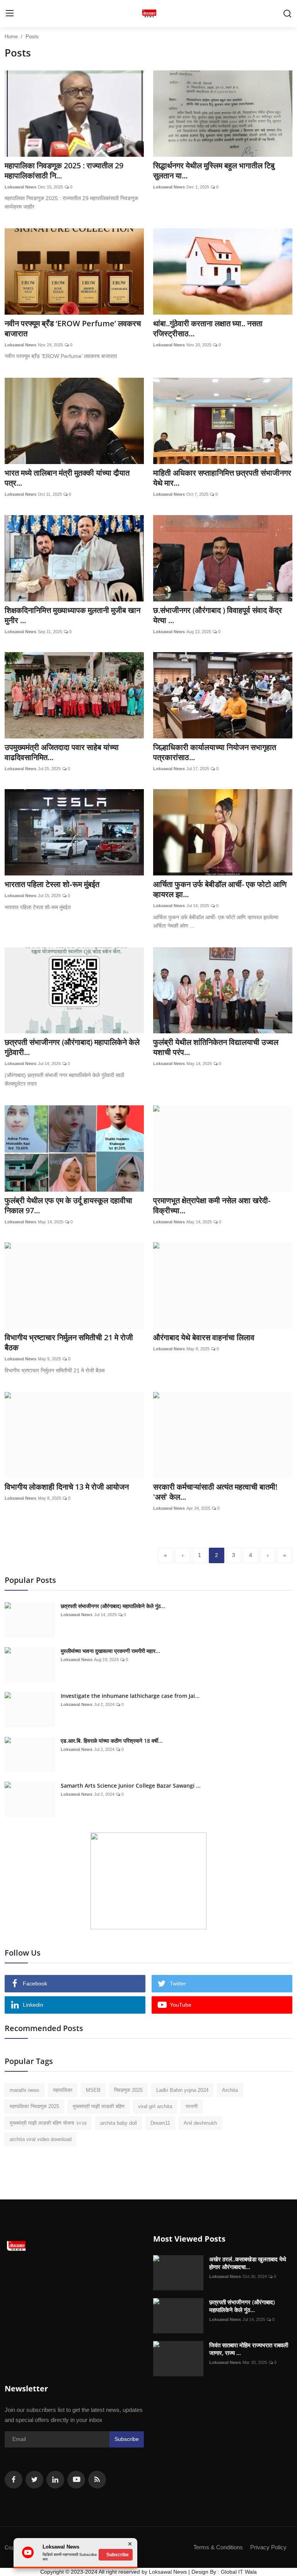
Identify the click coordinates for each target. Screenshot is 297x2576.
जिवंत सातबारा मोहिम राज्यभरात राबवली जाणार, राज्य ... (249, 2349)
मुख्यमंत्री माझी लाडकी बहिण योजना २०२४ (48, 2123)
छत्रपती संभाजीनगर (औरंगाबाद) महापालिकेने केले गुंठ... (113, 1606)
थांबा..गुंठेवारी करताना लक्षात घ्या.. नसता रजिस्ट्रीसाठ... (208, 329)
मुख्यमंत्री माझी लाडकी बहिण (99, 2106)
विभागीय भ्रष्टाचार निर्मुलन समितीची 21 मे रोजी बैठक (69, 1343)
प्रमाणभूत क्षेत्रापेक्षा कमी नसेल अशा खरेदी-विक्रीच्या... (212, 1206)
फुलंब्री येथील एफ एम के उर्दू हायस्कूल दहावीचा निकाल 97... (68, 1206)
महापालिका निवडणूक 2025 (34, 2106)
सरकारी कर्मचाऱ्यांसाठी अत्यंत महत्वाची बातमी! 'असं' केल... (215, 1492)
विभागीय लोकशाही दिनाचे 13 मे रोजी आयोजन (67, 1487)
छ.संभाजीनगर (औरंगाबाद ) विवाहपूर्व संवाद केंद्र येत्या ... (218, 615)
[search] (287, 14)
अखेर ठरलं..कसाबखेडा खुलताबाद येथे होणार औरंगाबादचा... (248, 2263)
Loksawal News (20, 187)
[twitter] (34, 2480)
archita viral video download (41, 2139)
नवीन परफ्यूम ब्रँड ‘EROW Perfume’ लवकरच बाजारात (73, 329)
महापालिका (63, 2090)
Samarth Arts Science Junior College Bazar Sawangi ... (131, 1786)
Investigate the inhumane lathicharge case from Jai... (130, 1696)
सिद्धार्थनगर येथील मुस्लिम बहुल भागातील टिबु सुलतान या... (214, 171)
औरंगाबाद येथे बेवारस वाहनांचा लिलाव (204, 1338)
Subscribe (127, 2439)
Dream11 (160, 2123)
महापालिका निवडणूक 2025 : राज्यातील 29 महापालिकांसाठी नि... (64, 171)
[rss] (97, 2480)
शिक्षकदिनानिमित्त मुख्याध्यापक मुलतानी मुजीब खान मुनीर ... (73, 615)
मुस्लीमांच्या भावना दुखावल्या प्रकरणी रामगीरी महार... (110, 1651)
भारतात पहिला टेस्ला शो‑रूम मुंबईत (52, 884)
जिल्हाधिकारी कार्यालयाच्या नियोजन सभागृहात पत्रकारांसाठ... (215, 752)
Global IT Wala (239, 2572)
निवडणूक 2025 (128, 2090)
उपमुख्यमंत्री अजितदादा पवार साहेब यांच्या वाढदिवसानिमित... (62, 752)
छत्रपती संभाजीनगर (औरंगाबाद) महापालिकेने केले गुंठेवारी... (72, 1047)
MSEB (93, 2090)
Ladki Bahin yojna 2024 (182, 2090)
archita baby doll (119, 2123)
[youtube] (76, 2480)
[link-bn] (148, 1881)
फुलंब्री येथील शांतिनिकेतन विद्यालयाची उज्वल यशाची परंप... (216, 1047)
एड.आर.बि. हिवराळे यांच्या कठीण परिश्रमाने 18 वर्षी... (112, 1741)
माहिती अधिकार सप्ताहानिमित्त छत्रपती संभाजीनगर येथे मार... (222, 478)
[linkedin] (55, 2480)
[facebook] (14, 2480)
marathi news (25, 2090)
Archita (230, 2090)
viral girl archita (155, 2106)
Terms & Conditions (218, 2547)
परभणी (192, 2106)
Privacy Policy (268, 2547)
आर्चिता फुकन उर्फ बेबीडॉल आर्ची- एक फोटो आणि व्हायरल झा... (220, 889)
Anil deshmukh (200, 2123)
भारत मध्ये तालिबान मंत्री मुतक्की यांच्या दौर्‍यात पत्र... (67, 478)
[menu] (10, 14)
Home (11, 37)
